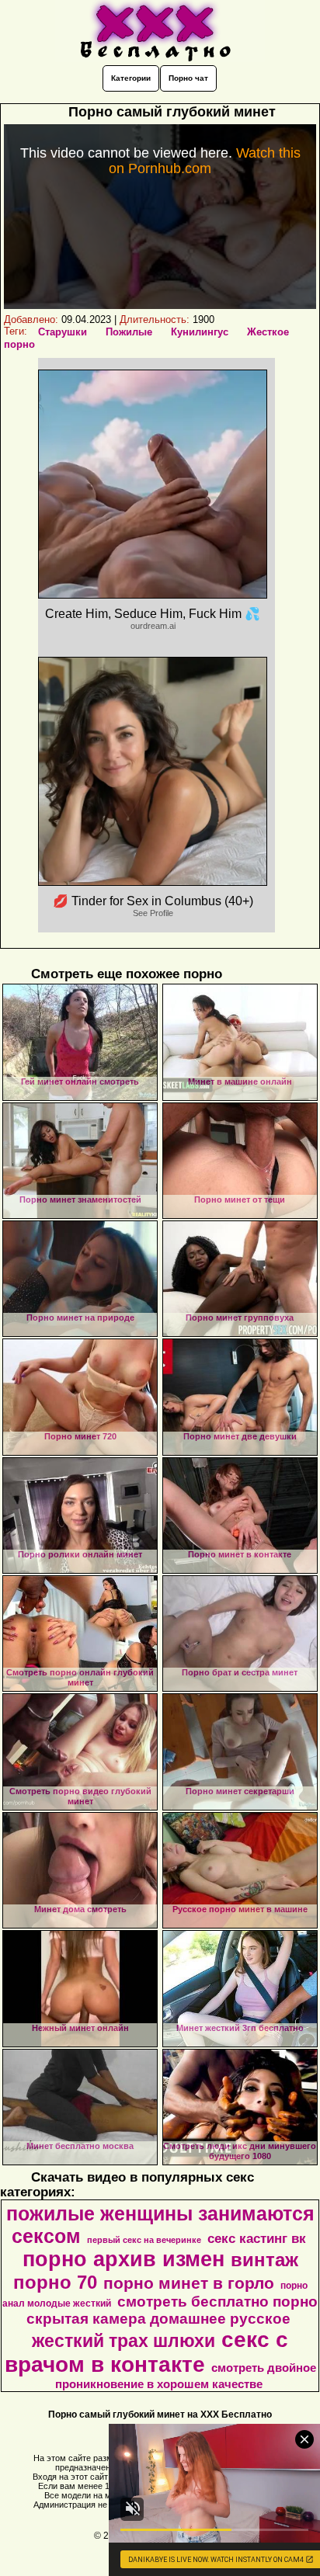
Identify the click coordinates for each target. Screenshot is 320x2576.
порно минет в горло (189, 2283)
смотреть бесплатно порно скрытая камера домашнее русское (172, 2310)
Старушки (63, 332)
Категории (131, 78)
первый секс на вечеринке (144, 2240)
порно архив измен (123, 2259)
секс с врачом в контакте (147, 2352)
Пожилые (129, 332)
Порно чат (188, 78)
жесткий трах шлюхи (123, 2341)
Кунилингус (200, 332)
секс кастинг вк (257, 2238)
